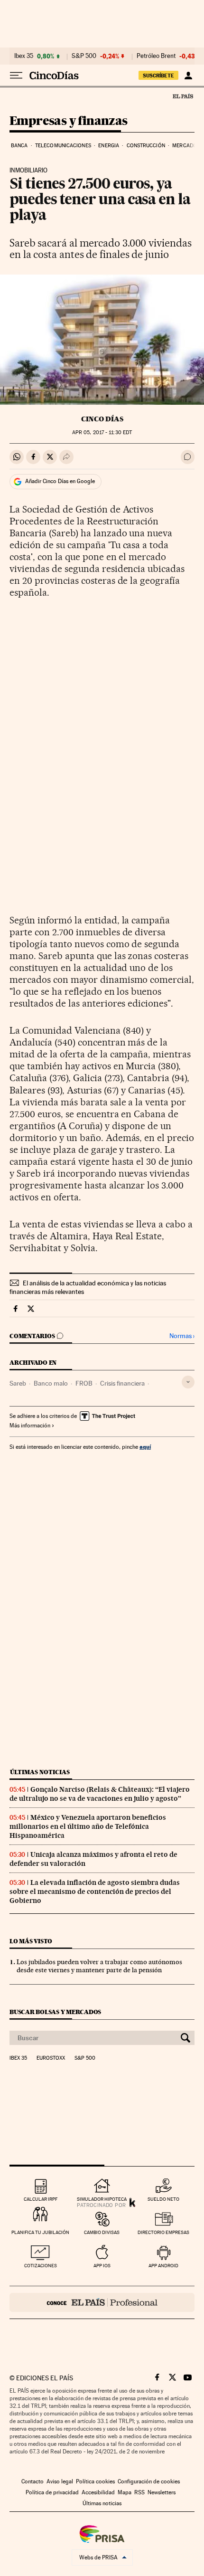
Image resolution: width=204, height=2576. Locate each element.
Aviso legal (60, 2481)
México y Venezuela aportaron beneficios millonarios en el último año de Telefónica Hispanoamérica (88, 1826)
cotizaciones (41, 2266)
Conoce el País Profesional (102, 2302)
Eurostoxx (51, 2058)
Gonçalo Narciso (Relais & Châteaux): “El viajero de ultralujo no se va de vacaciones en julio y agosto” (100, 1794)
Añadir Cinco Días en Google (60, 481)
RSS (139, 2492)
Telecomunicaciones (63, 146)
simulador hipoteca (102, 2199)
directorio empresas (163, 2232)
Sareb (18, 1383)
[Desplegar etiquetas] (188, 1382)
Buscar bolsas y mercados (55, 2012)
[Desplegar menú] (16, 76)
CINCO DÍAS (102, 419)
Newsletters (162, 2492)
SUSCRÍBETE (158, 76)
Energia (109, 146)
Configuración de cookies (149, 2481)
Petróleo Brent (156, 56)
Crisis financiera (122, 1383)
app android (163, 2266)
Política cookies (95, 2481)
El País (183, 96)
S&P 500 (84, 56)
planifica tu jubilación (40, 2232)
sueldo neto (163, 2199)
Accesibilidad (98, 2492)
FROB (84, 1383)
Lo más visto (31, 1941)
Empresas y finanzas (69, 121)
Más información (30, 1426)
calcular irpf (41, 2199)
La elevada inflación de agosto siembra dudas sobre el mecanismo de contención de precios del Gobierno (95, 1892)
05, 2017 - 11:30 (102, 433)
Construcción (146, 146)
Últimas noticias (40, 1772)
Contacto (32, 2481)
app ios (102, 2266)
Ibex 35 (24, 56)
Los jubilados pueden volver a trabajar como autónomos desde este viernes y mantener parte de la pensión (99, 1966)
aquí (145, 1447)
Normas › (182, 1336)
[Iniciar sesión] (188, 76)
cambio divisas (102, 2232)
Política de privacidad (52, 2492)
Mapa (125, 2492)
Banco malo (51, 1383)
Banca (19, 146)
